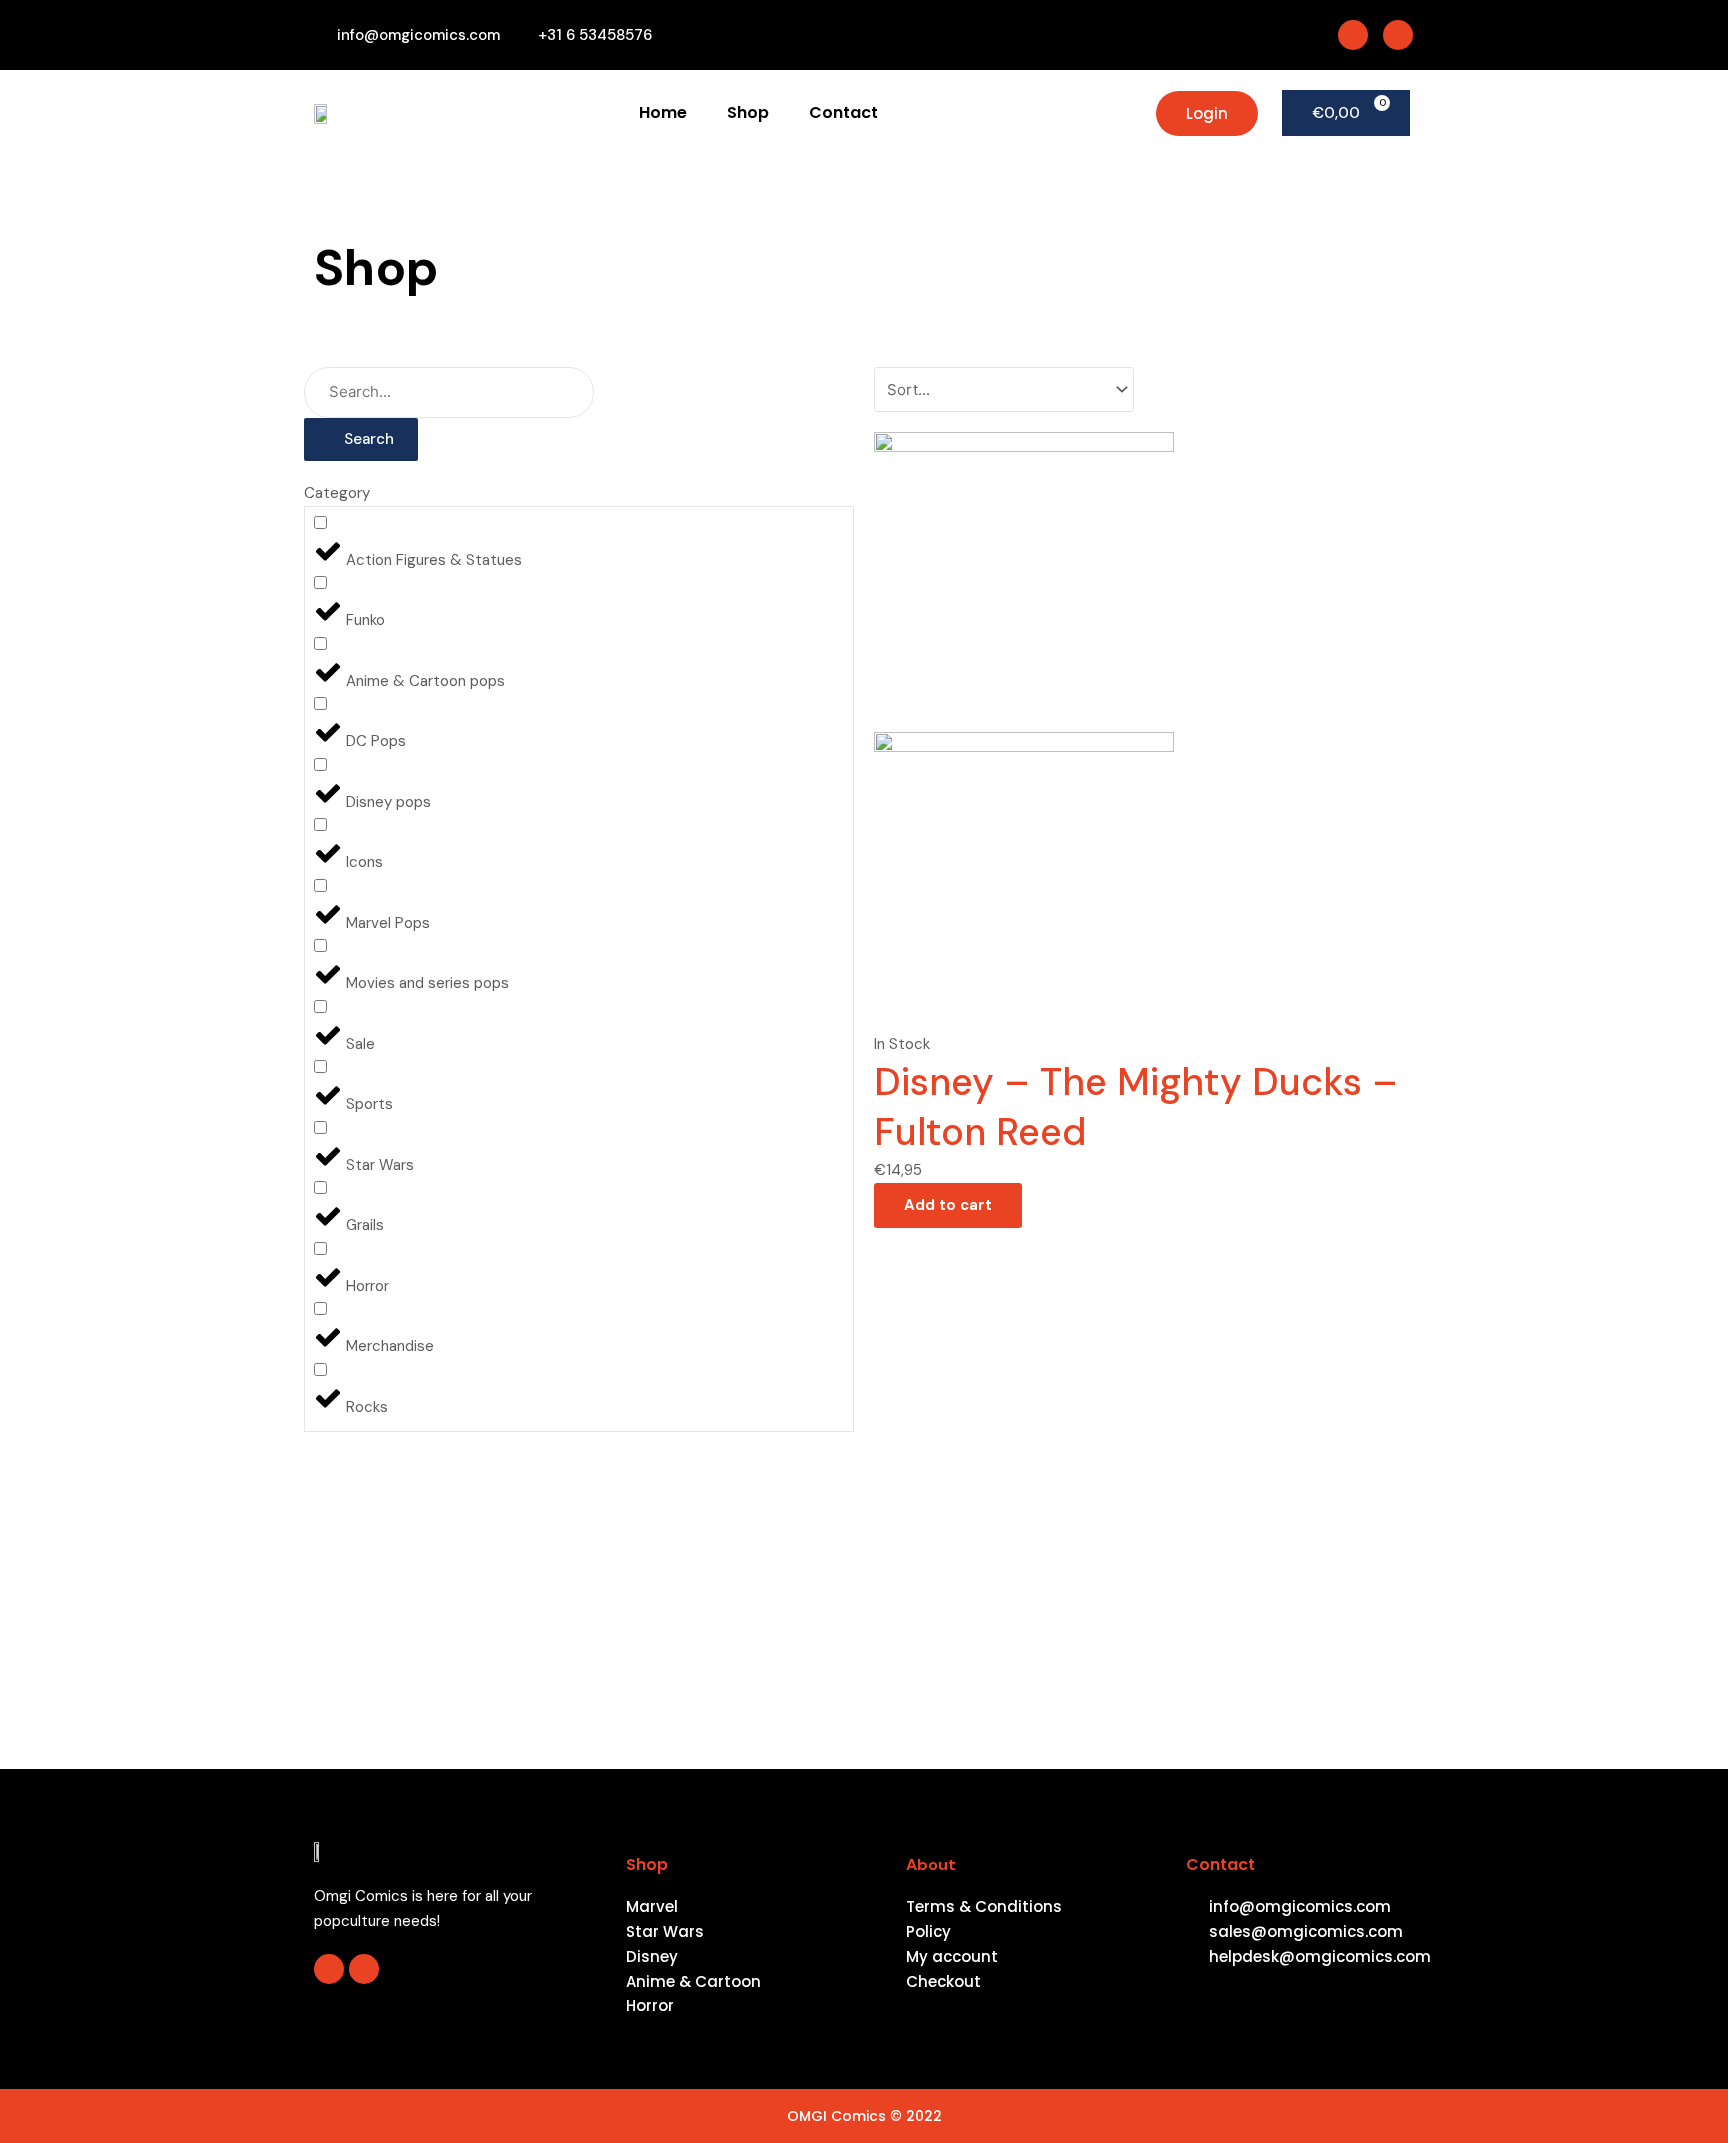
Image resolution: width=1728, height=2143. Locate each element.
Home (663, 112)
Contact (843, 112)
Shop (748, 112)
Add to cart (948, 1205)
